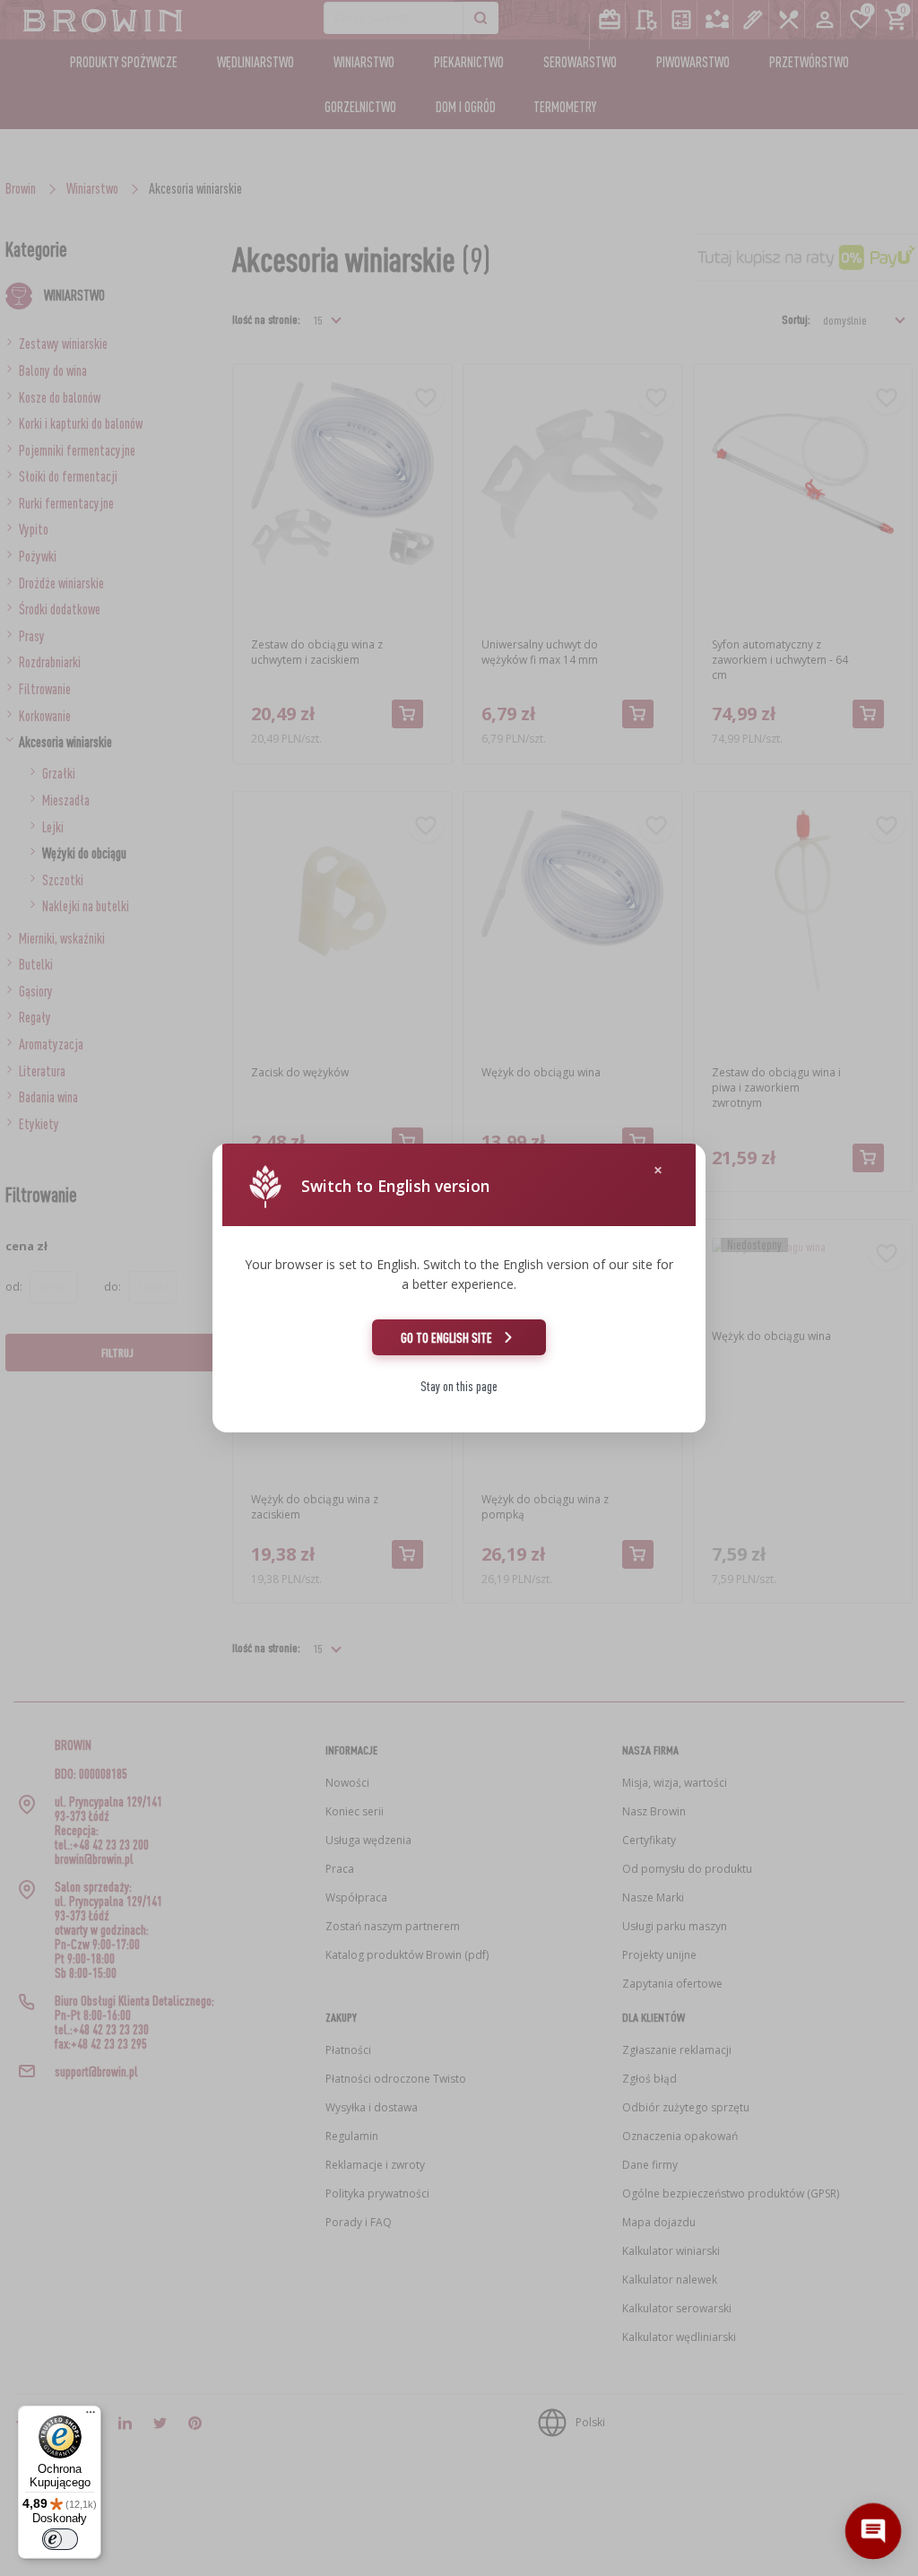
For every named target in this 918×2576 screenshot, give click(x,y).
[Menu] (91, 2416)
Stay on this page (459, 1386)
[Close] (658, 1170)
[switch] (60, 2539)
